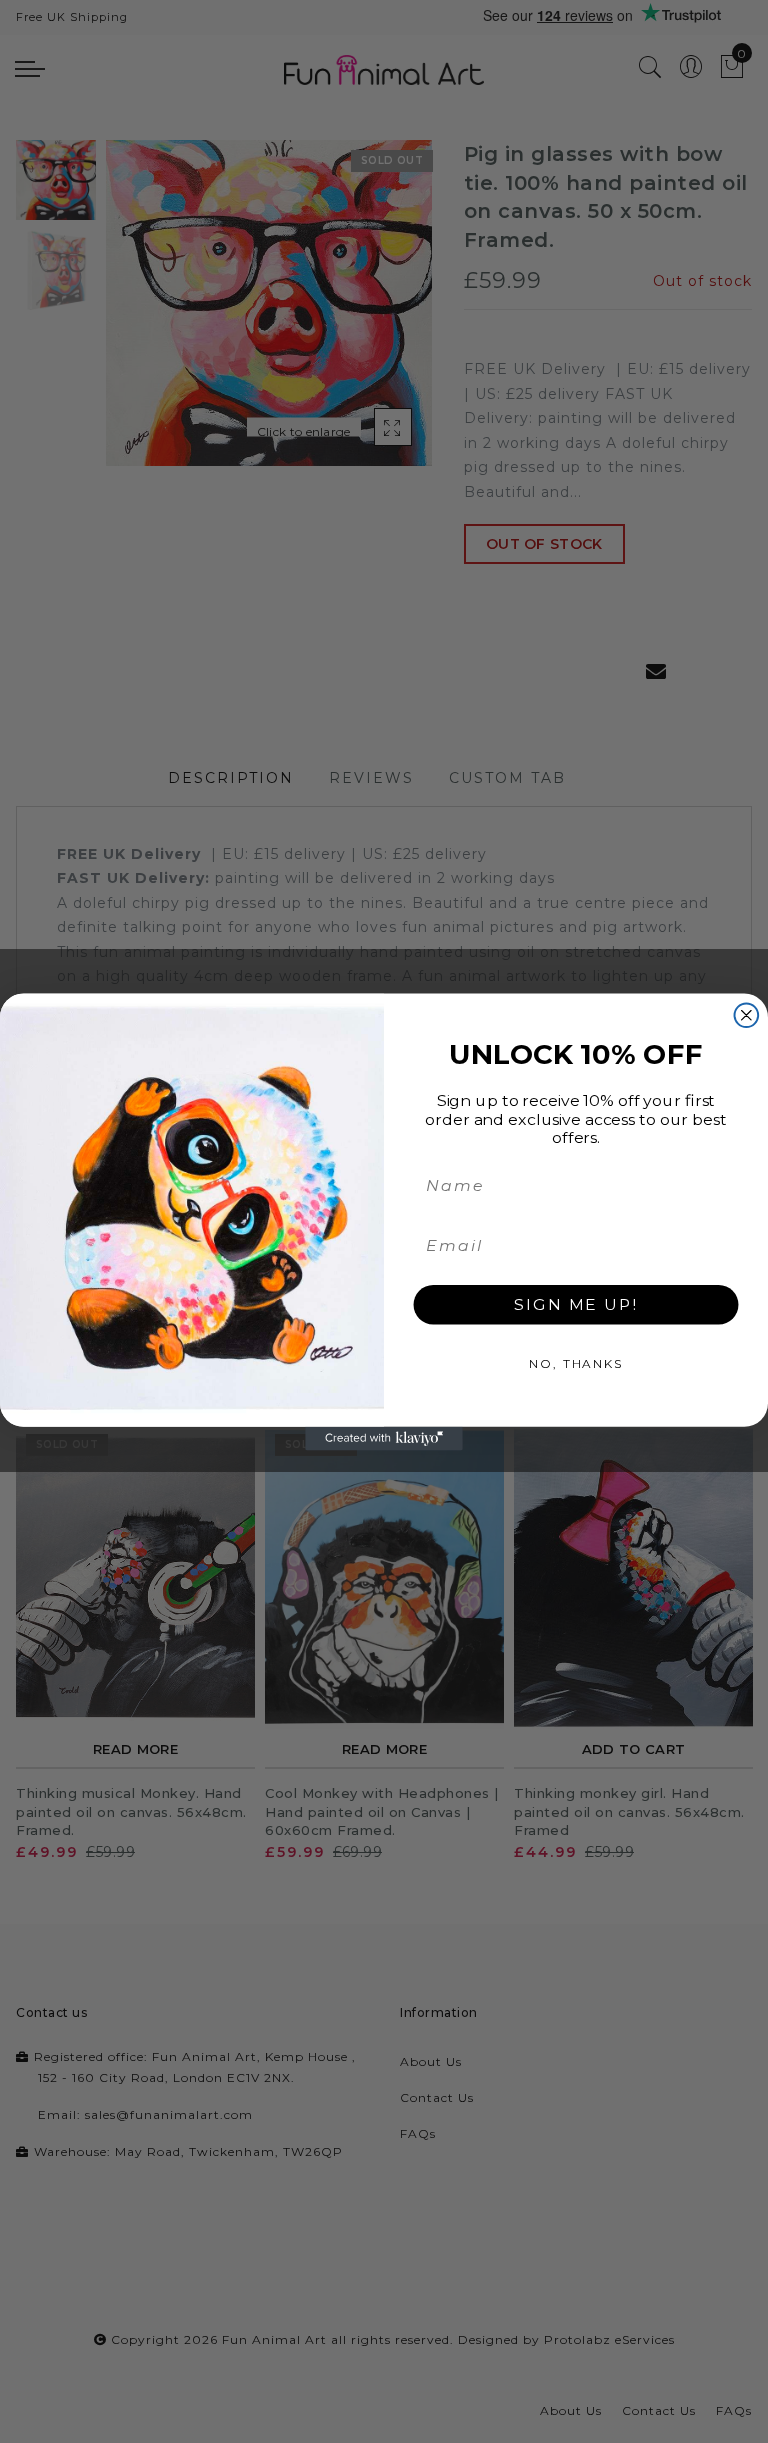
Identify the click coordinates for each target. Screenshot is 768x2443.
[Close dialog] (747, 1015)
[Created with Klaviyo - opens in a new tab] (384, 1438)
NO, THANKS (576, 1362)
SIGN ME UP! (575, 1303)
